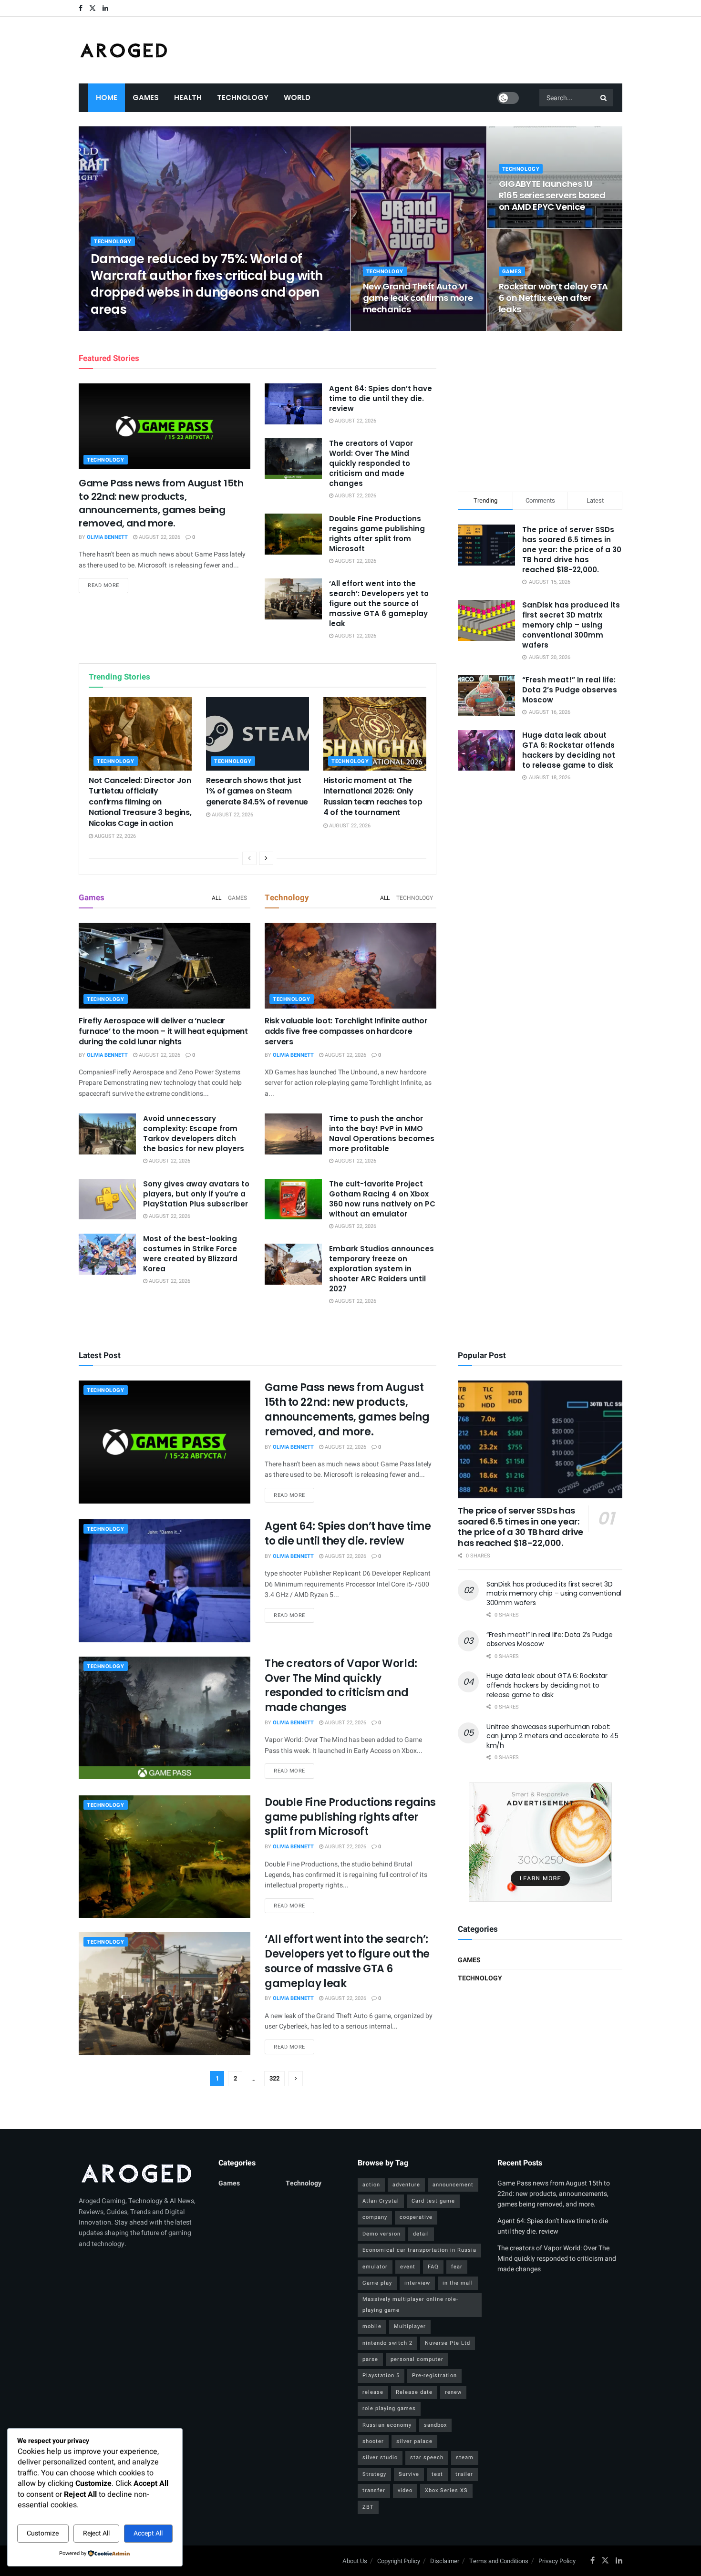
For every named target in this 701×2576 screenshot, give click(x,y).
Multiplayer (410, 2326)
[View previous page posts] (249, 858)
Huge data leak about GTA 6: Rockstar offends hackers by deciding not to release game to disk (569, 750)
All (216, 898)
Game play (377, 2283)
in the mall (458, 2283)
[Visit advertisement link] (540, 1842)
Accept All (148, 2533)
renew (453, 2392)
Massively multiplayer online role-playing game (410, 2304)
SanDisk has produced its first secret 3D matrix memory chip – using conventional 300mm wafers (571, 625)
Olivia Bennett (119, 328)
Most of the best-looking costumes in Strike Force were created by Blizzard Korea (190, 1254)
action (371, 2185)
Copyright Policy (399, 2561)
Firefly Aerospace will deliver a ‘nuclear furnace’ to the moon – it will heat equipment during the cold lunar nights (163, 1031)
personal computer (417, 2359)
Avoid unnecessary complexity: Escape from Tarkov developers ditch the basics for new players (194, 1133)
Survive (409, 2474)
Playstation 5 (381, 2375)
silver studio (380, 2458)
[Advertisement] (540, 410)
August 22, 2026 (171, 328)
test (437, 2474)
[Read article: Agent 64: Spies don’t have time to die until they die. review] (293, 404)
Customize (43, 2533)
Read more (108, 585)
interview (417, 2283)
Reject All (96, 2533)
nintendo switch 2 (387, 2343)
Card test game (433, 2201)
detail (421, 2234)
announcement (453, 2185)
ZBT (368, 2507)
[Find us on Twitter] (93, 8)
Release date (414, 2392)
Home (107, 98)
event (408, 2267)
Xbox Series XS (446, 2490)
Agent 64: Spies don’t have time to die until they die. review (381, 398)
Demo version (381, 2234)
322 (274, 2078)
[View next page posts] (266, 858)
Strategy (374, 2474)
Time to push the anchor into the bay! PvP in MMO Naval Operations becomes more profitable (382, 1133)
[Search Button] (604, 98)
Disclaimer (445, 2561)
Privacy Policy (557, 2561)
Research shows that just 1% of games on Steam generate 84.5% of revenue (257, 791)
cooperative (416, 2217)
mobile (372, 2326)
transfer (374, 2490)
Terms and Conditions (499, 2561)
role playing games (389, 2408)
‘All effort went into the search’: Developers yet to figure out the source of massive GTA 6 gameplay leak (379, 603)
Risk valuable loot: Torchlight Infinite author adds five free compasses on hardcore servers (346, 1031)
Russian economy (387, 2425)
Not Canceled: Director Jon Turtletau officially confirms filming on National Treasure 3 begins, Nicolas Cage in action (140, 802)
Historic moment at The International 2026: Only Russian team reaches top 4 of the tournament (373, 796)
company (375, 2217)
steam (465, 2458)
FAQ (433, 2267)
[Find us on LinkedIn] (105, 8)
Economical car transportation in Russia (419, 2250)
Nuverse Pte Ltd (448, 2343)
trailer (464, 2474)
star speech (427, 2458)
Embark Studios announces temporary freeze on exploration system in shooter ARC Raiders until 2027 (381, 1269)
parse (370, 2359)
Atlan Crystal (381, 2201)
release (373, 2392)
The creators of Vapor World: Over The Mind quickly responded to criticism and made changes (371, 463)
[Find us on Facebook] (81, 8)
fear (457, 2267)
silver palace (414, 2441)
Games (146, 98)
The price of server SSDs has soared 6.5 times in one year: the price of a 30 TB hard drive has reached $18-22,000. (572, 550)
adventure (406, 2185)
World (297, 98)
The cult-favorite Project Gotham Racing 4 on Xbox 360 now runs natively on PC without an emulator (382, 1199)
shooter (373, 2441)
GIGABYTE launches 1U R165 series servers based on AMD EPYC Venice (552, 196)
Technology (243, 98)
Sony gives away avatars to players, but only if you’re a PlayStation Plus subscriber (196, 1194)
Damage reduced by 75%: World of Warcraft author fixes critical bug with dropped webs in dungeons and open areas (207, 284)
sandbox (435, 2425)
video (405, 2490)
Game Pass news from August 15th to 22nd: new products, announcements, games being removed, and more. (161, 503)
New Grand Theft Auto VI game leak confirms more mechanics (418, 298)
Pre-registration (434, 2375)
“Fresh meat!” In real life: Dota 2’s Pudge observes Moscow (570, 690)
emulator (375, 2267)
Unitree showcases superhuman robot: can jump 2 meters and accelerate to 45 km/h (552, 1736)
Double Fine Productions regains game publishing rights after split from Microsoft (377, 534)
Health (188, 98)
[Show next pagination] (296, 2079)
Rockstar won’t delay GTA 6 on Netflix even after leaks (553, 298)
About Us (355, 2561)
